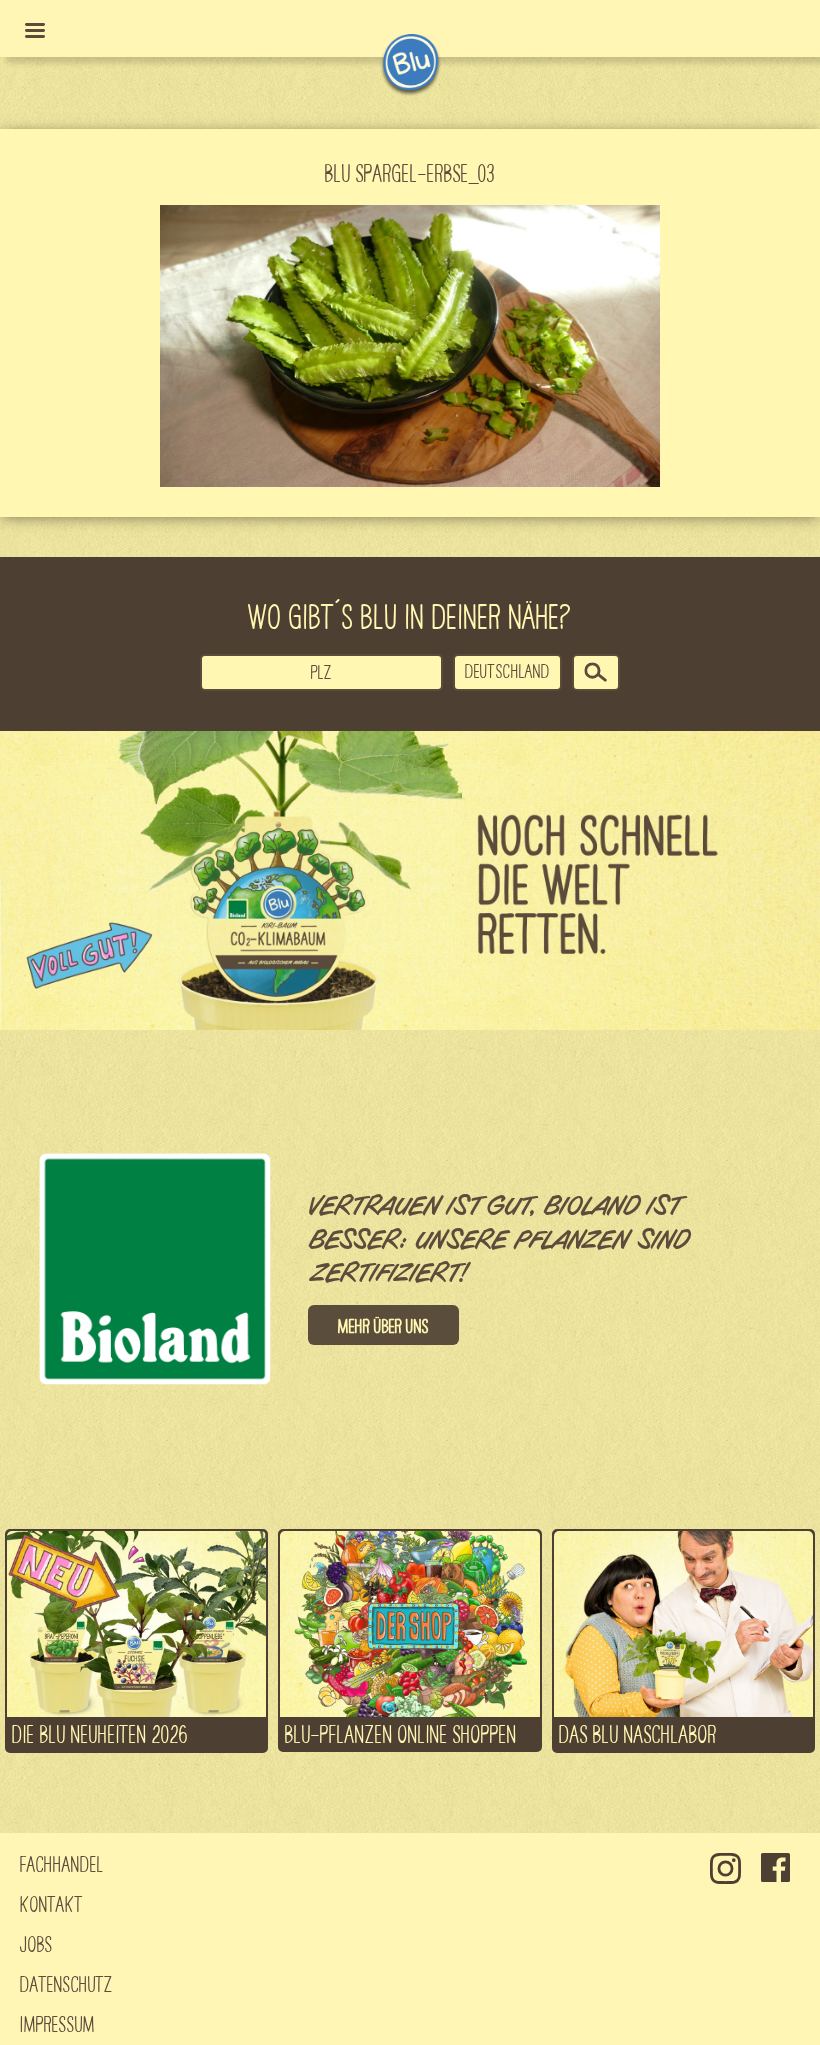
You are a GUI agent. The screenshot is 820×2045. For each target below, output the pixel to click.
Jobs (36, 1943)
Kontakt (51, 1903)
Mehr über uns (383, 1325)
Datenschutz (66, 1983)
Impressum (57, 2023)
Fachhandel (62, 1863)
